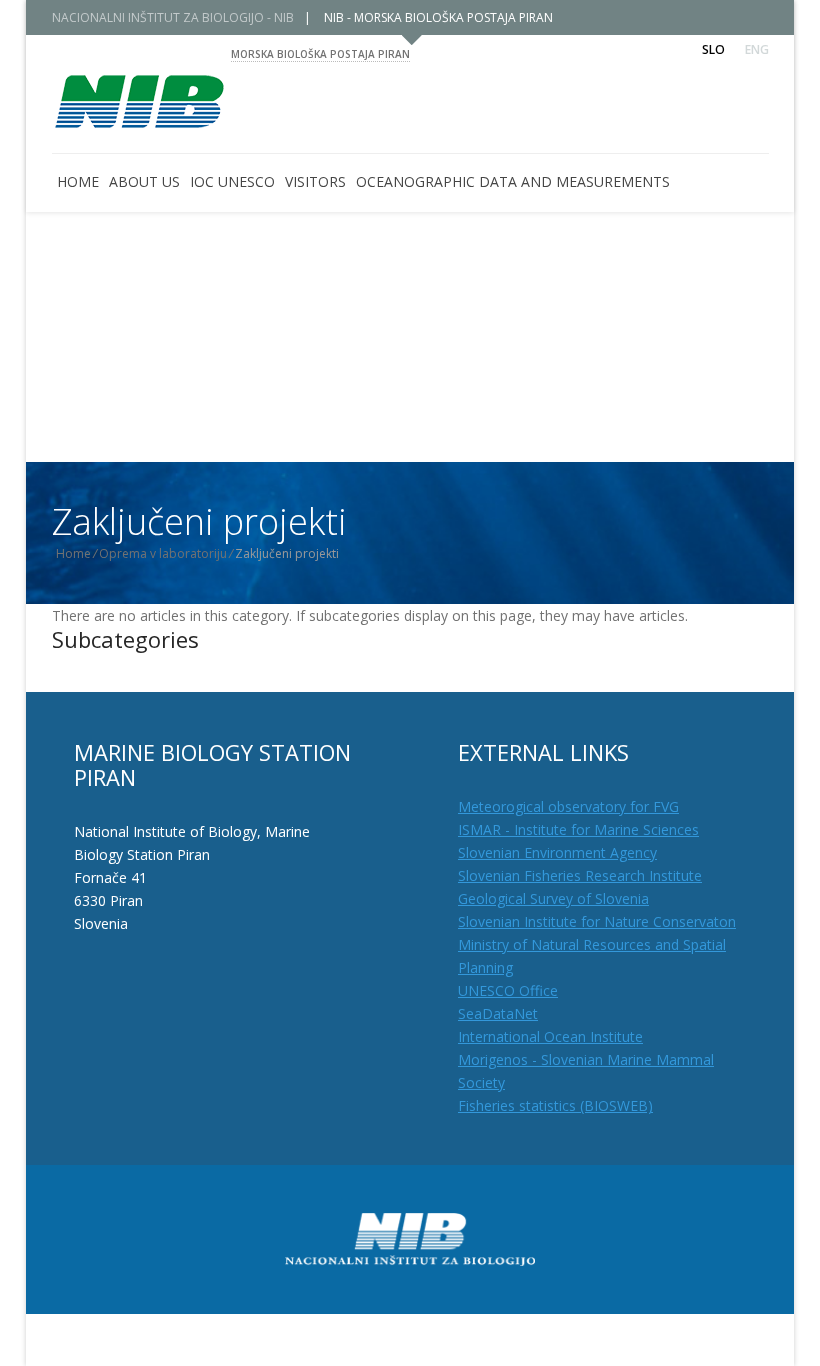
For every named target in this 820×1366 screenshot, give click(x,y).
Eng (757, 49)
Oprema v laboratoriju (163, 553)
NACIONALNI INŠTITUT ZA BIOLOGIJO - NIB (173, 17)
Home (73, 553)
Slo (713, 49)
